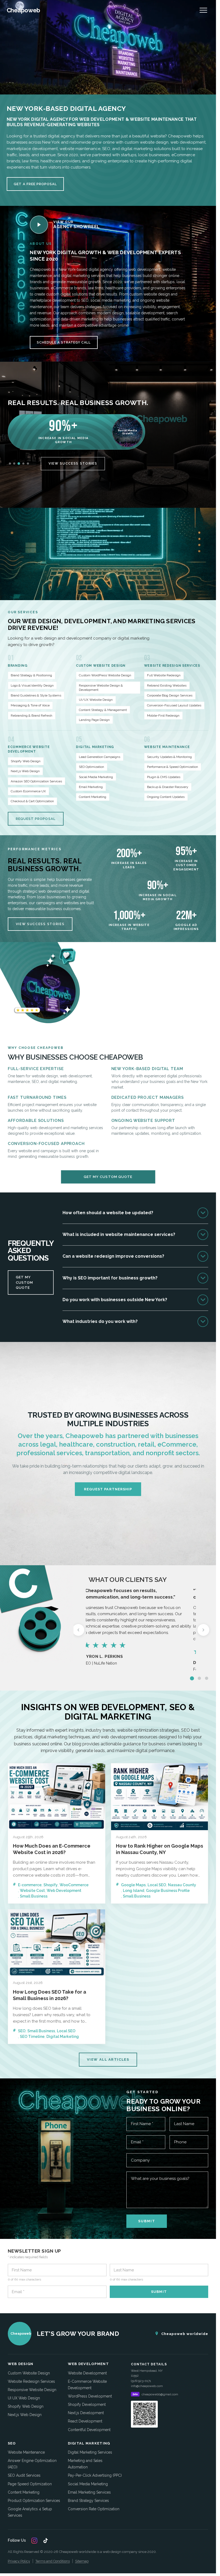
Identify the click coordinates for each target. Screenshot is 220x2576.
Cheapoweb (23, 10)
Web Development (64, 1891)
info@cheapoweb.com (147, 2386)
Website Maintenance (26, 2452)
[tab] (10, 464)
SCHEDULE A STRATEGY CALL (64, 342)
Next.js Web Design (25, 2415)
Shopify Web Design (26, 2406)
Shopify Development (87, 2404)
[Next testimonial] (203, 1630)
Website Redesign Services (31, 2381)
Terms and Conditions (53, 2561)
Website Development (87, 2373)
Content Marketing (24, 2492)
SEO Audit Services (24, 2475)
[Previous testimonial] (78, 1630)
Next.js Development (86, 2413)
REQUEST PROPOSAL (36, 819)
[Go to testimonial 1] (192, 1678)
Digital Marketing (63, 2037)
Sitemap (82, 2561)
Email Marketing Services (89, 2492)
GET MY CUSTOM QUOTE (108, 1177)
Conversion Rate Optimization (94, 2509)
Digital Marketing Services (90, 2452)
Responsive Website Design (32, 2390)
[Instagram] (34, 2541)
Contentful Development (89, 2430)
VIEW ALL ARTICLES (108, 2059)
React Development (85, 2421)
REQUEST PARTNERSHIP (108, 1489)
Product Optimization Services (34, 2501)
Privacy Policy (19, 2561)
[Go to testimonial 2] (199, 1678)
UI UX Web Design (24, 2398)
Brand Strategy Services (88, 2501)
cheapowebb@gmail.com (160, 2394)
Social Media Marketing (88, 2484)
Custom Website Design (29, 2373)
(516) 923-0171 (141, 2381)
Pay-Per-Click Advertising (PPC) (95, 2475)
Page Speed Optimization (30, 2484)
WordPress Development (90, 2396)
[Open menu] (203, 10)
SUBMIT (147, 2221)
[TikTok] (46, 2541)
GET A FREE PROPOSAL (35, 184)
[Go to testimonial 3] (207, 1678)
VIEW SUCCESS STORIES (73, 464)
